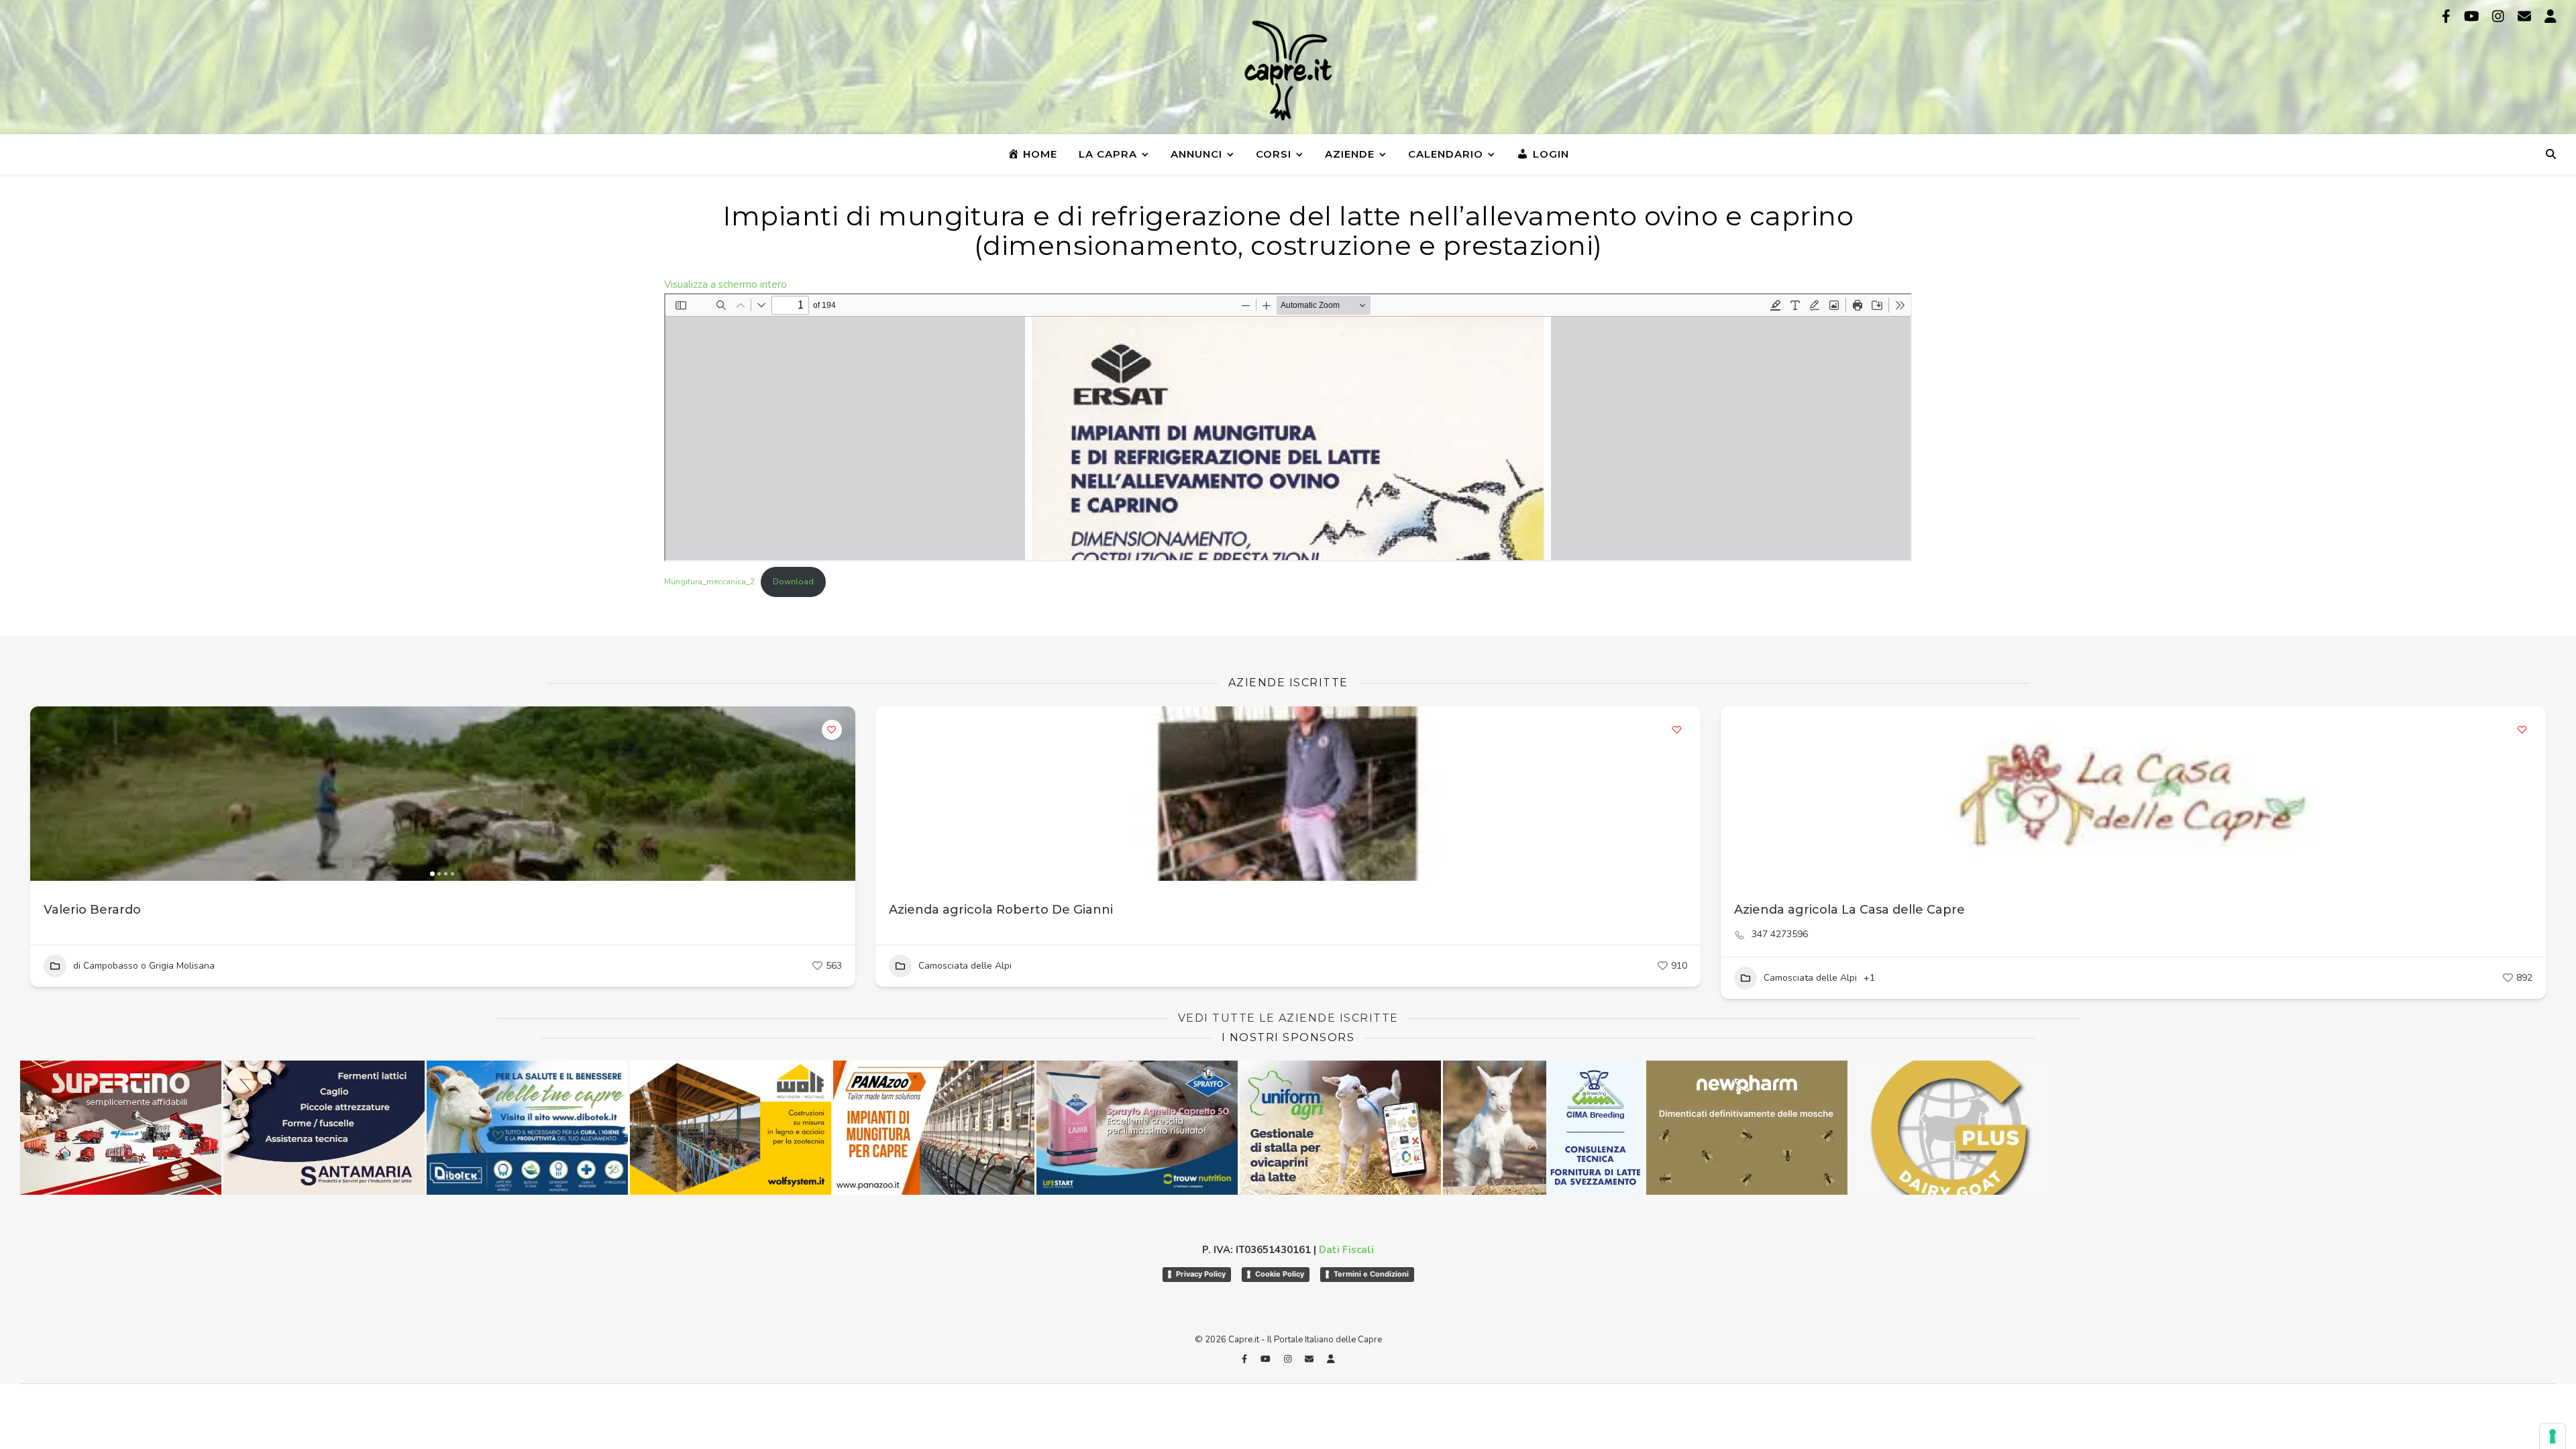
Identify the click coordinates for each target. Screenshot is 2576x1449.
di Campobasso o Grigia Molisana (144, 966)
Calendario (1446, 154)
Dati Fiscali (1346, 1250)
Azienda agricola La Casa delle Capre (1849, 910)
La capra (1108, 154)
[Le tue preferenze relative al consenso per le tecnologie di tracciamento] (2553, 1436)
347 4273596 (1780, 934)
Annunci (1196, 154)
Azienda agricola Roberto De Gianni (1001, 910)
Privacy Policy (1201, 1274)
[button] (47, 794)
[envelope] (2526, 16)
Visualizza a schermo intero (726, 284)
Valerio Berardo (92, 910)
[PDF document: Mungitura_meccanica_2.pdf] (1288, 427)
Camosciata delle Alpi (965, 966)
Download (793, 582)
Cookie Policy (1280, 1274)
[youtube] (2473, 16)
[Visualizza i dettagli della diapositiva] (527, 1128)
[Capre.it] (1288, 70)
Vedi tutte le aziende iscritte (1288, 1018)
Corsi (1274, 154)
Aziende (1350, 154)
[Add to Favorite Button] (832, 730)
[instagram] (2500, 16)
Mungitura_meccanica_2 (709, 582)
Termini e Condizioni (1371, 1274)
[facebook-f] (2448, 16)
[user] (2551, 16)
